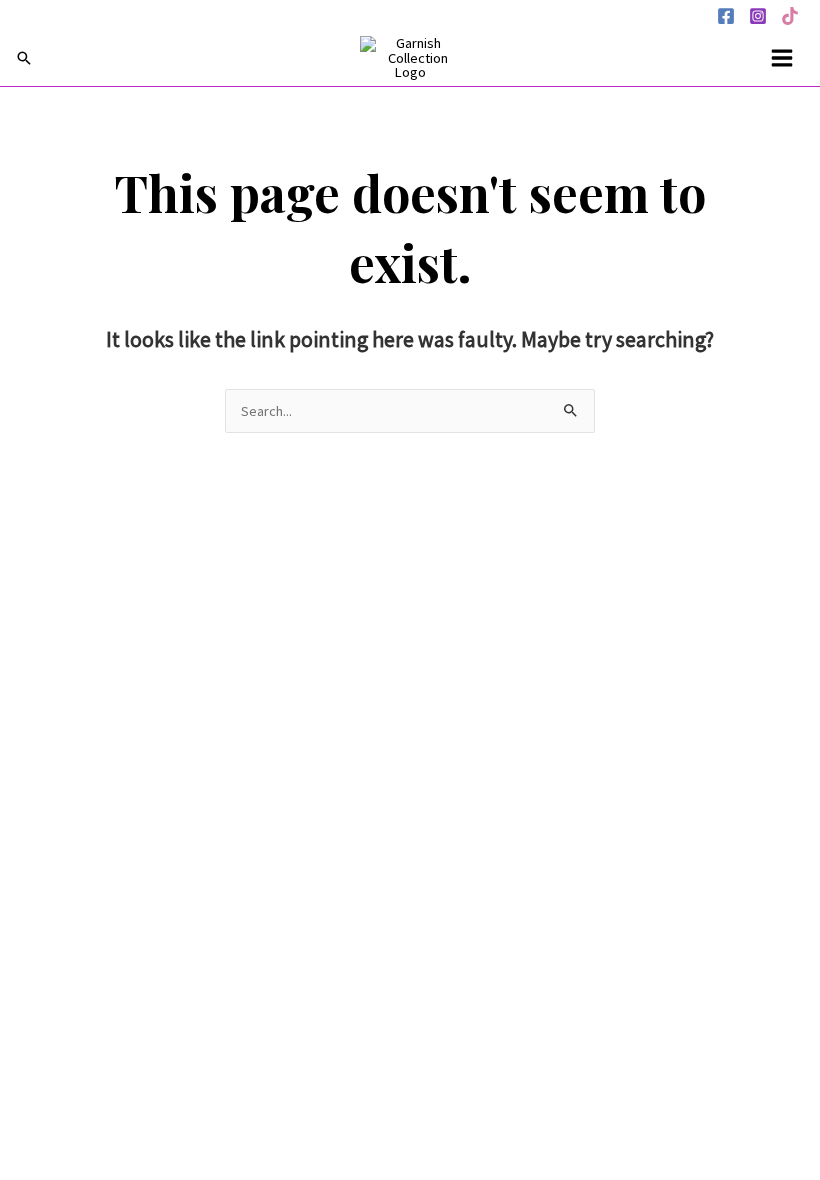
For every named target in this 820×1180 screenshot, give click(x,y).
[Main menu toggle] (782, 58)
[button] (24, 58)
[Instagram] (758, 16)
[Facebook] (726, 16)
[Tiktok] (790, 16)
